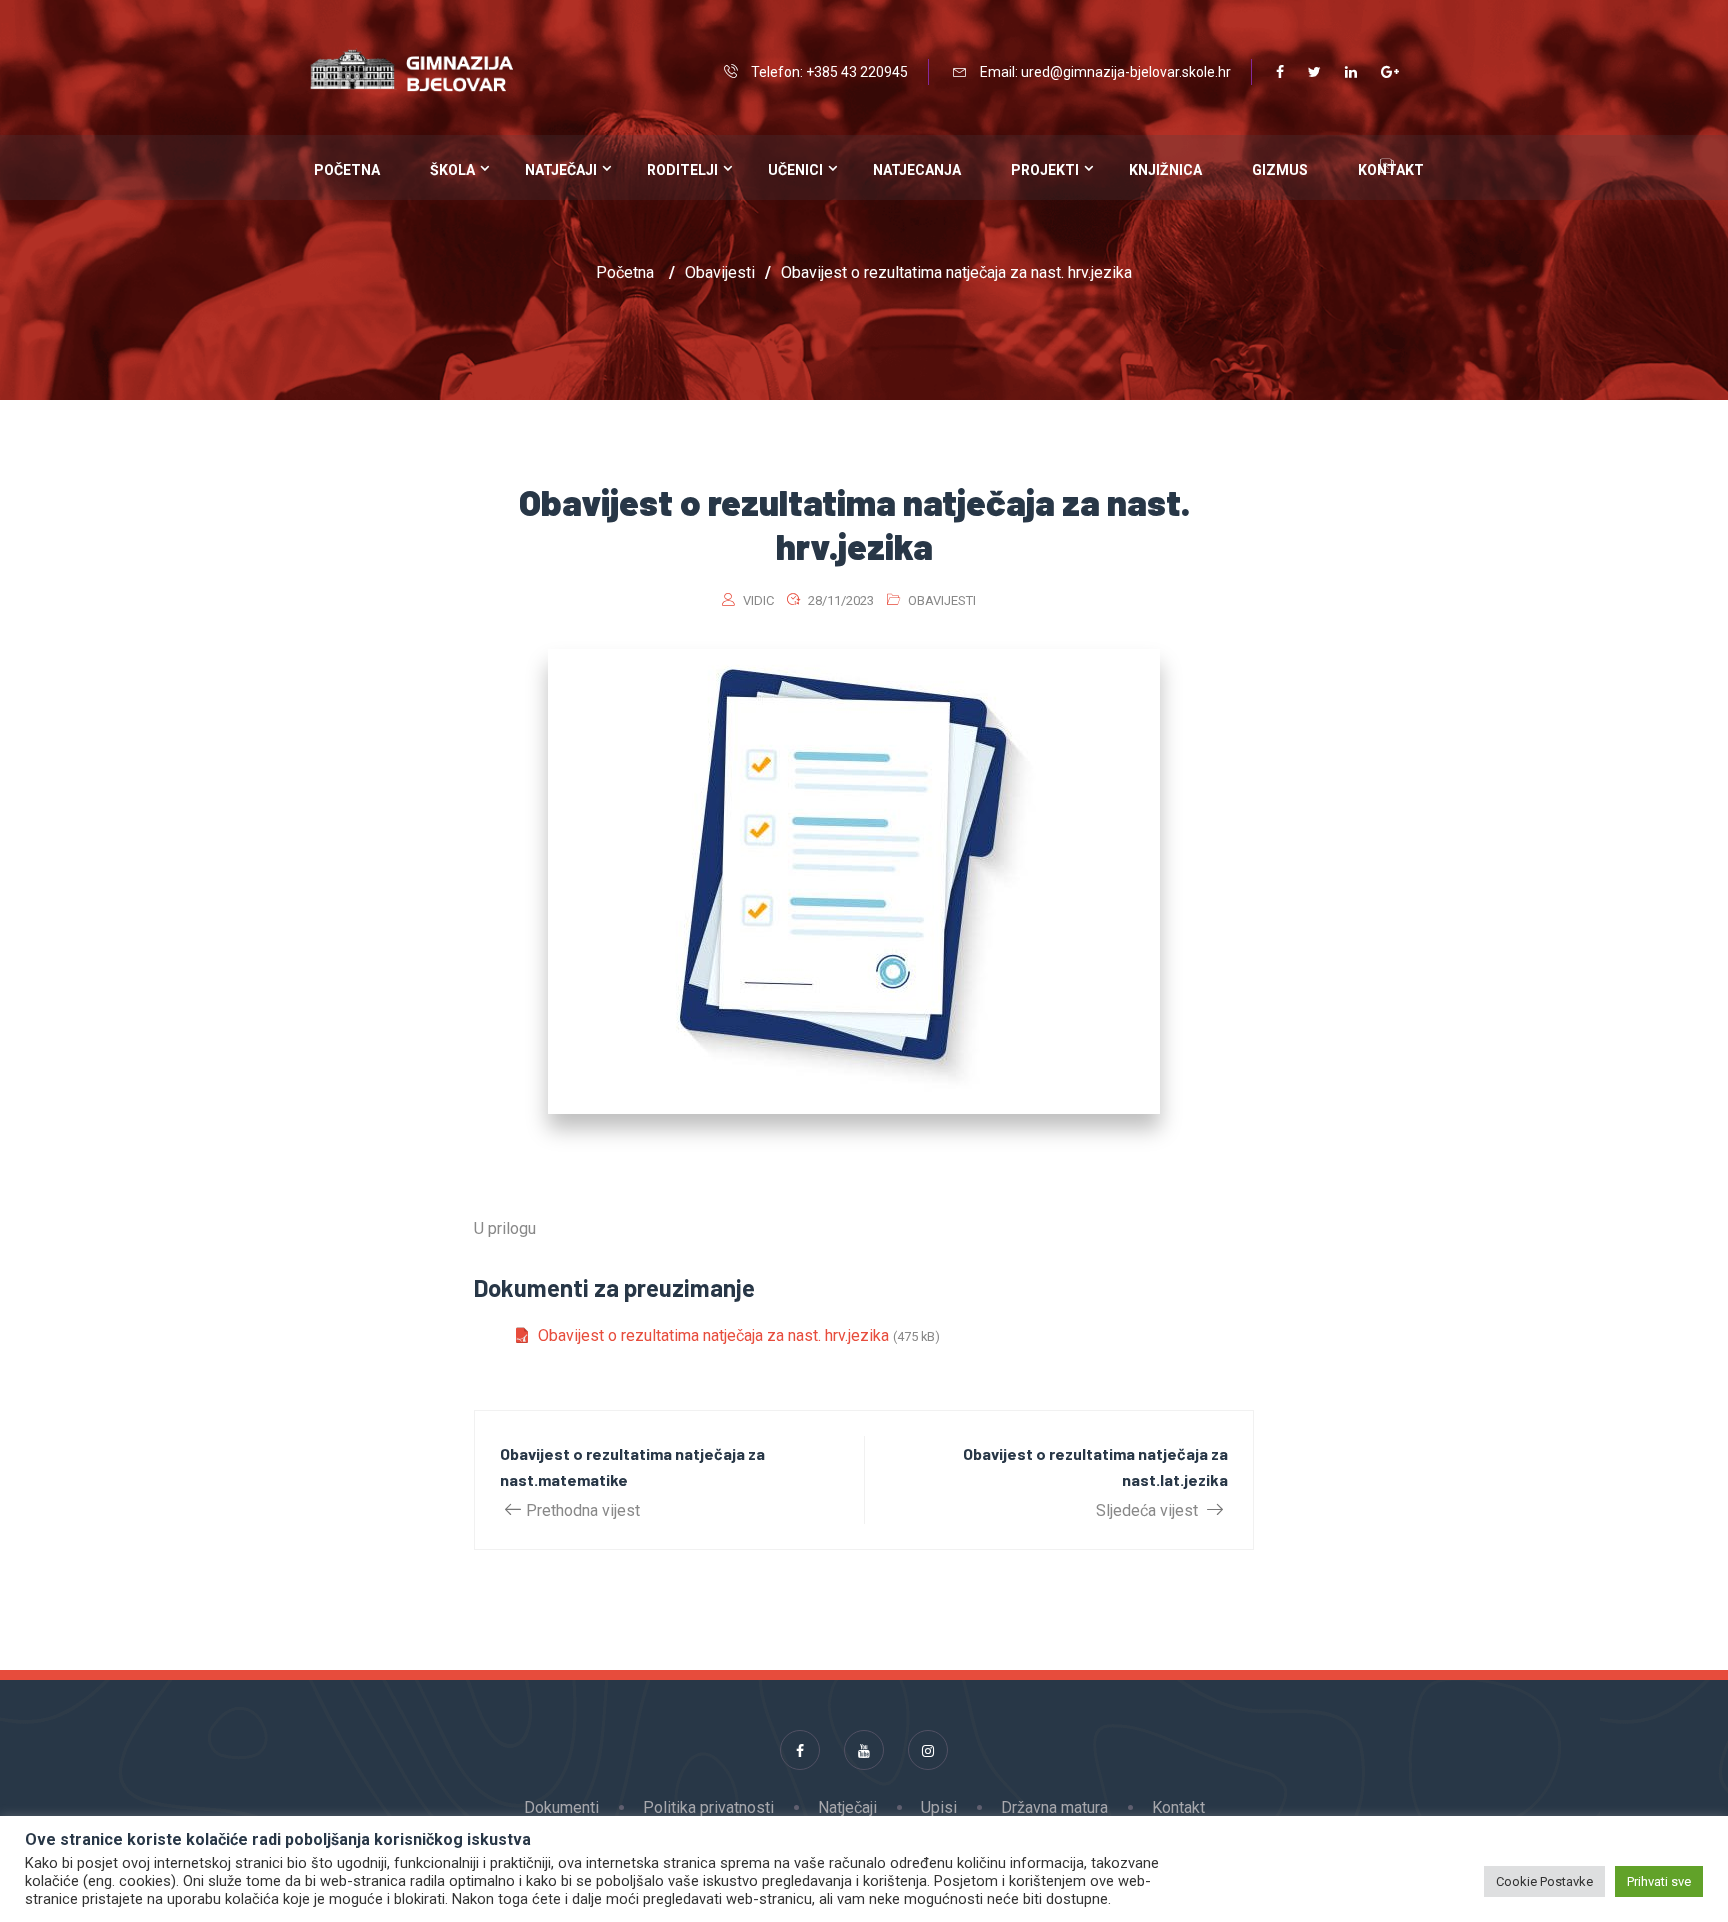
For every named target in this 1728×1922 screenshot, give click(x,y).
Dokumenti (561, 1807)
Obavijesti (942, 600)
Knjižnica (1165, 170)
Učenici (795, 170)
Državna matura (1054, 1807)
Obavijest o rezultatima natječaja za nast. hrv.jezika (713, 1335)
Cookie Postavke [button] (1544, 1881)
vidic (758, 600)
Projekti (1045, 170)
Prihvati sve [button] (1659, 1881)
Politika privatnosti (708, 1807)
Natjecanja (917, 170)
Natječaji (561, 170)
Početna (347, 170)
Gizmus (1280, 170)
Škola (452, 170)
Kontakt (1178, 1807)
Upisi (939, 1807)
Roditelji (682, 170)
